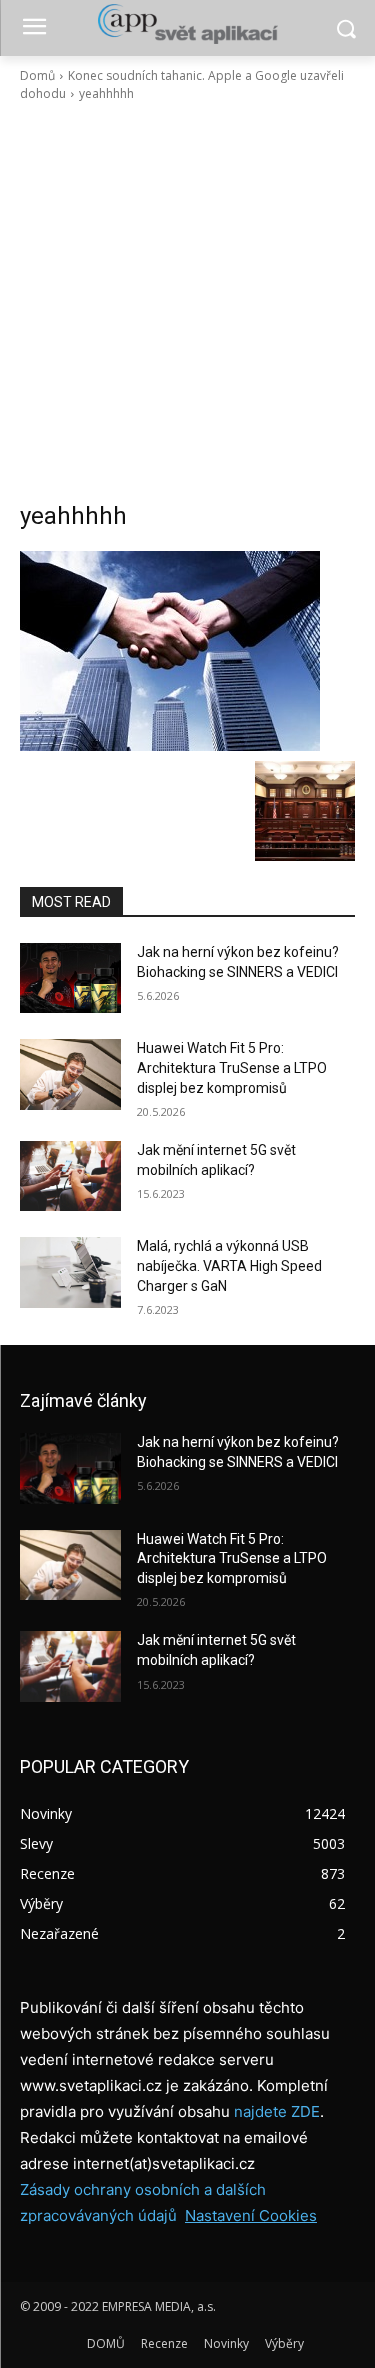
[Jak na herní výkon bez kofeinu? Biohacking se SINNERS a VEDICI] (70, 978)
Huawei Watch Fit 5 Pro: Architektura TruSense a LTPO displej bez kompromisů (232, 1067)
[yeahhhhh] (187, 651)
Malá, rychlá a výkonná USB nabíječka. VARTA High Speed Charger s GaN (229, 1265)
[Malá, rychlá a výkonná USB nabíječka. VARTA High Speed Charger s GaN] (70, 1272)
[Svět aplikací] (187, 24)
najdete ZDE (277, 2111)
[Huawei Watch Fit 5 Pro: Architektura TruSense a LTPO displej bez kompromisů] (70, 1074)
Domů (37, 75)
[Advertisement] (187, 301)
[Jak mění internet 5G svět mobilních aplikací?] (70, 1176)
